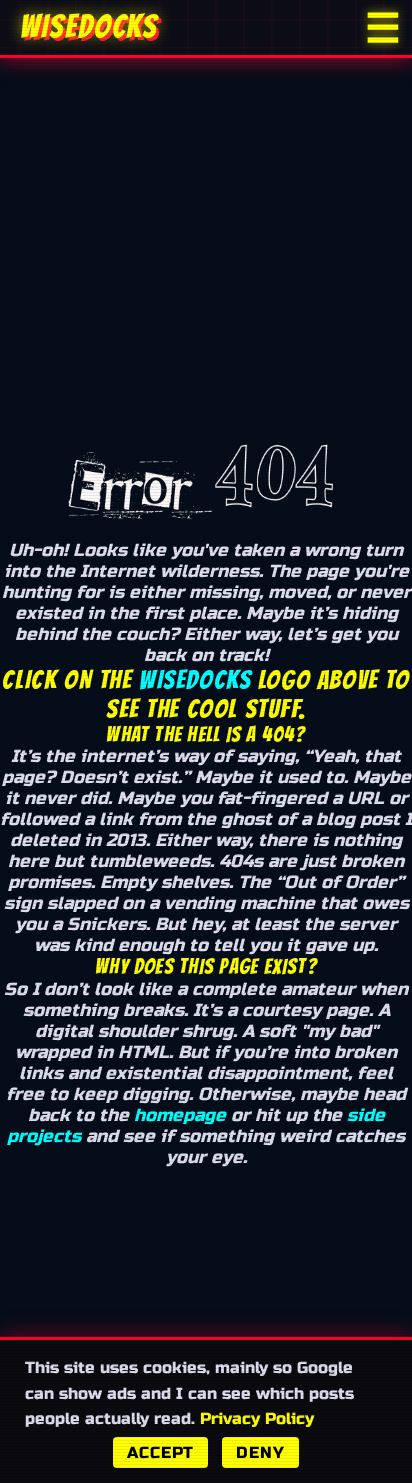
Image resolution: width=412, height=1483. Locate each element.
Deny (260, 1452)
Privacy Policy (257, 1418)
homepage (180, 1115)
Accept (160, 1452)
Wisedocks (195, 680)
